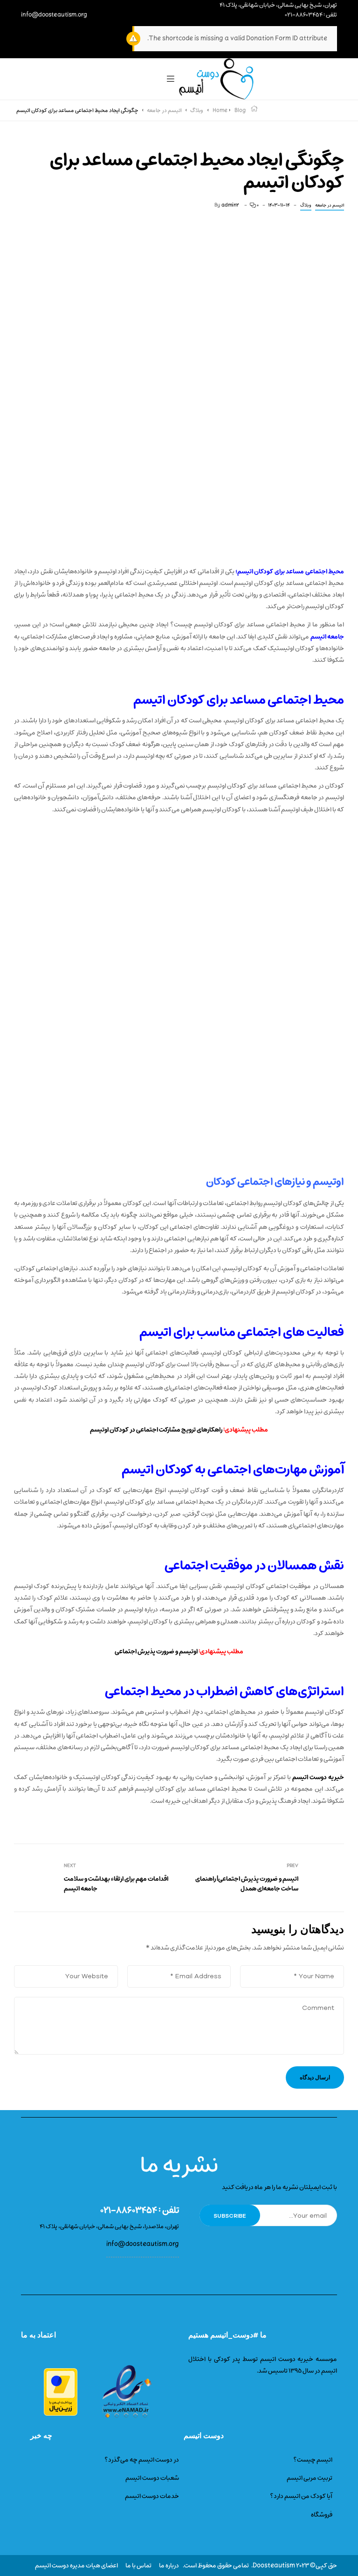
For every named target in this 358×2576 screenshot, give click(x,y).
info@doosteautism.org (54, 15)
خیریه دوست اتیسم (318, 1777)
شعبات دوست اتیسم (152, 2478)
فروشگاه (322, 2515)
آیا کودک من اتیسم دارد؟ (301, 2496)
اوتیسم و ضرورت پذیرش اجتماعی (156, 1651)
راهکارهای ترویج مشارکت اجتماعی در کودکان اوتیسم (156, 1430)
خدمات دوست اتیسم (152, 2496)
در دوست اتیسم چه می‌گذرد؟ (142, 2460)
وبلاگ (306, 205)
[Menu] (171, 79)
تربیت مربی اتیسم (310, 2478)
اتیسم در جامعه (330, 205)
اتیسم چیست (315, 2460)
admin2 (230, 205)
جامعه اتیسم (327, 637)
